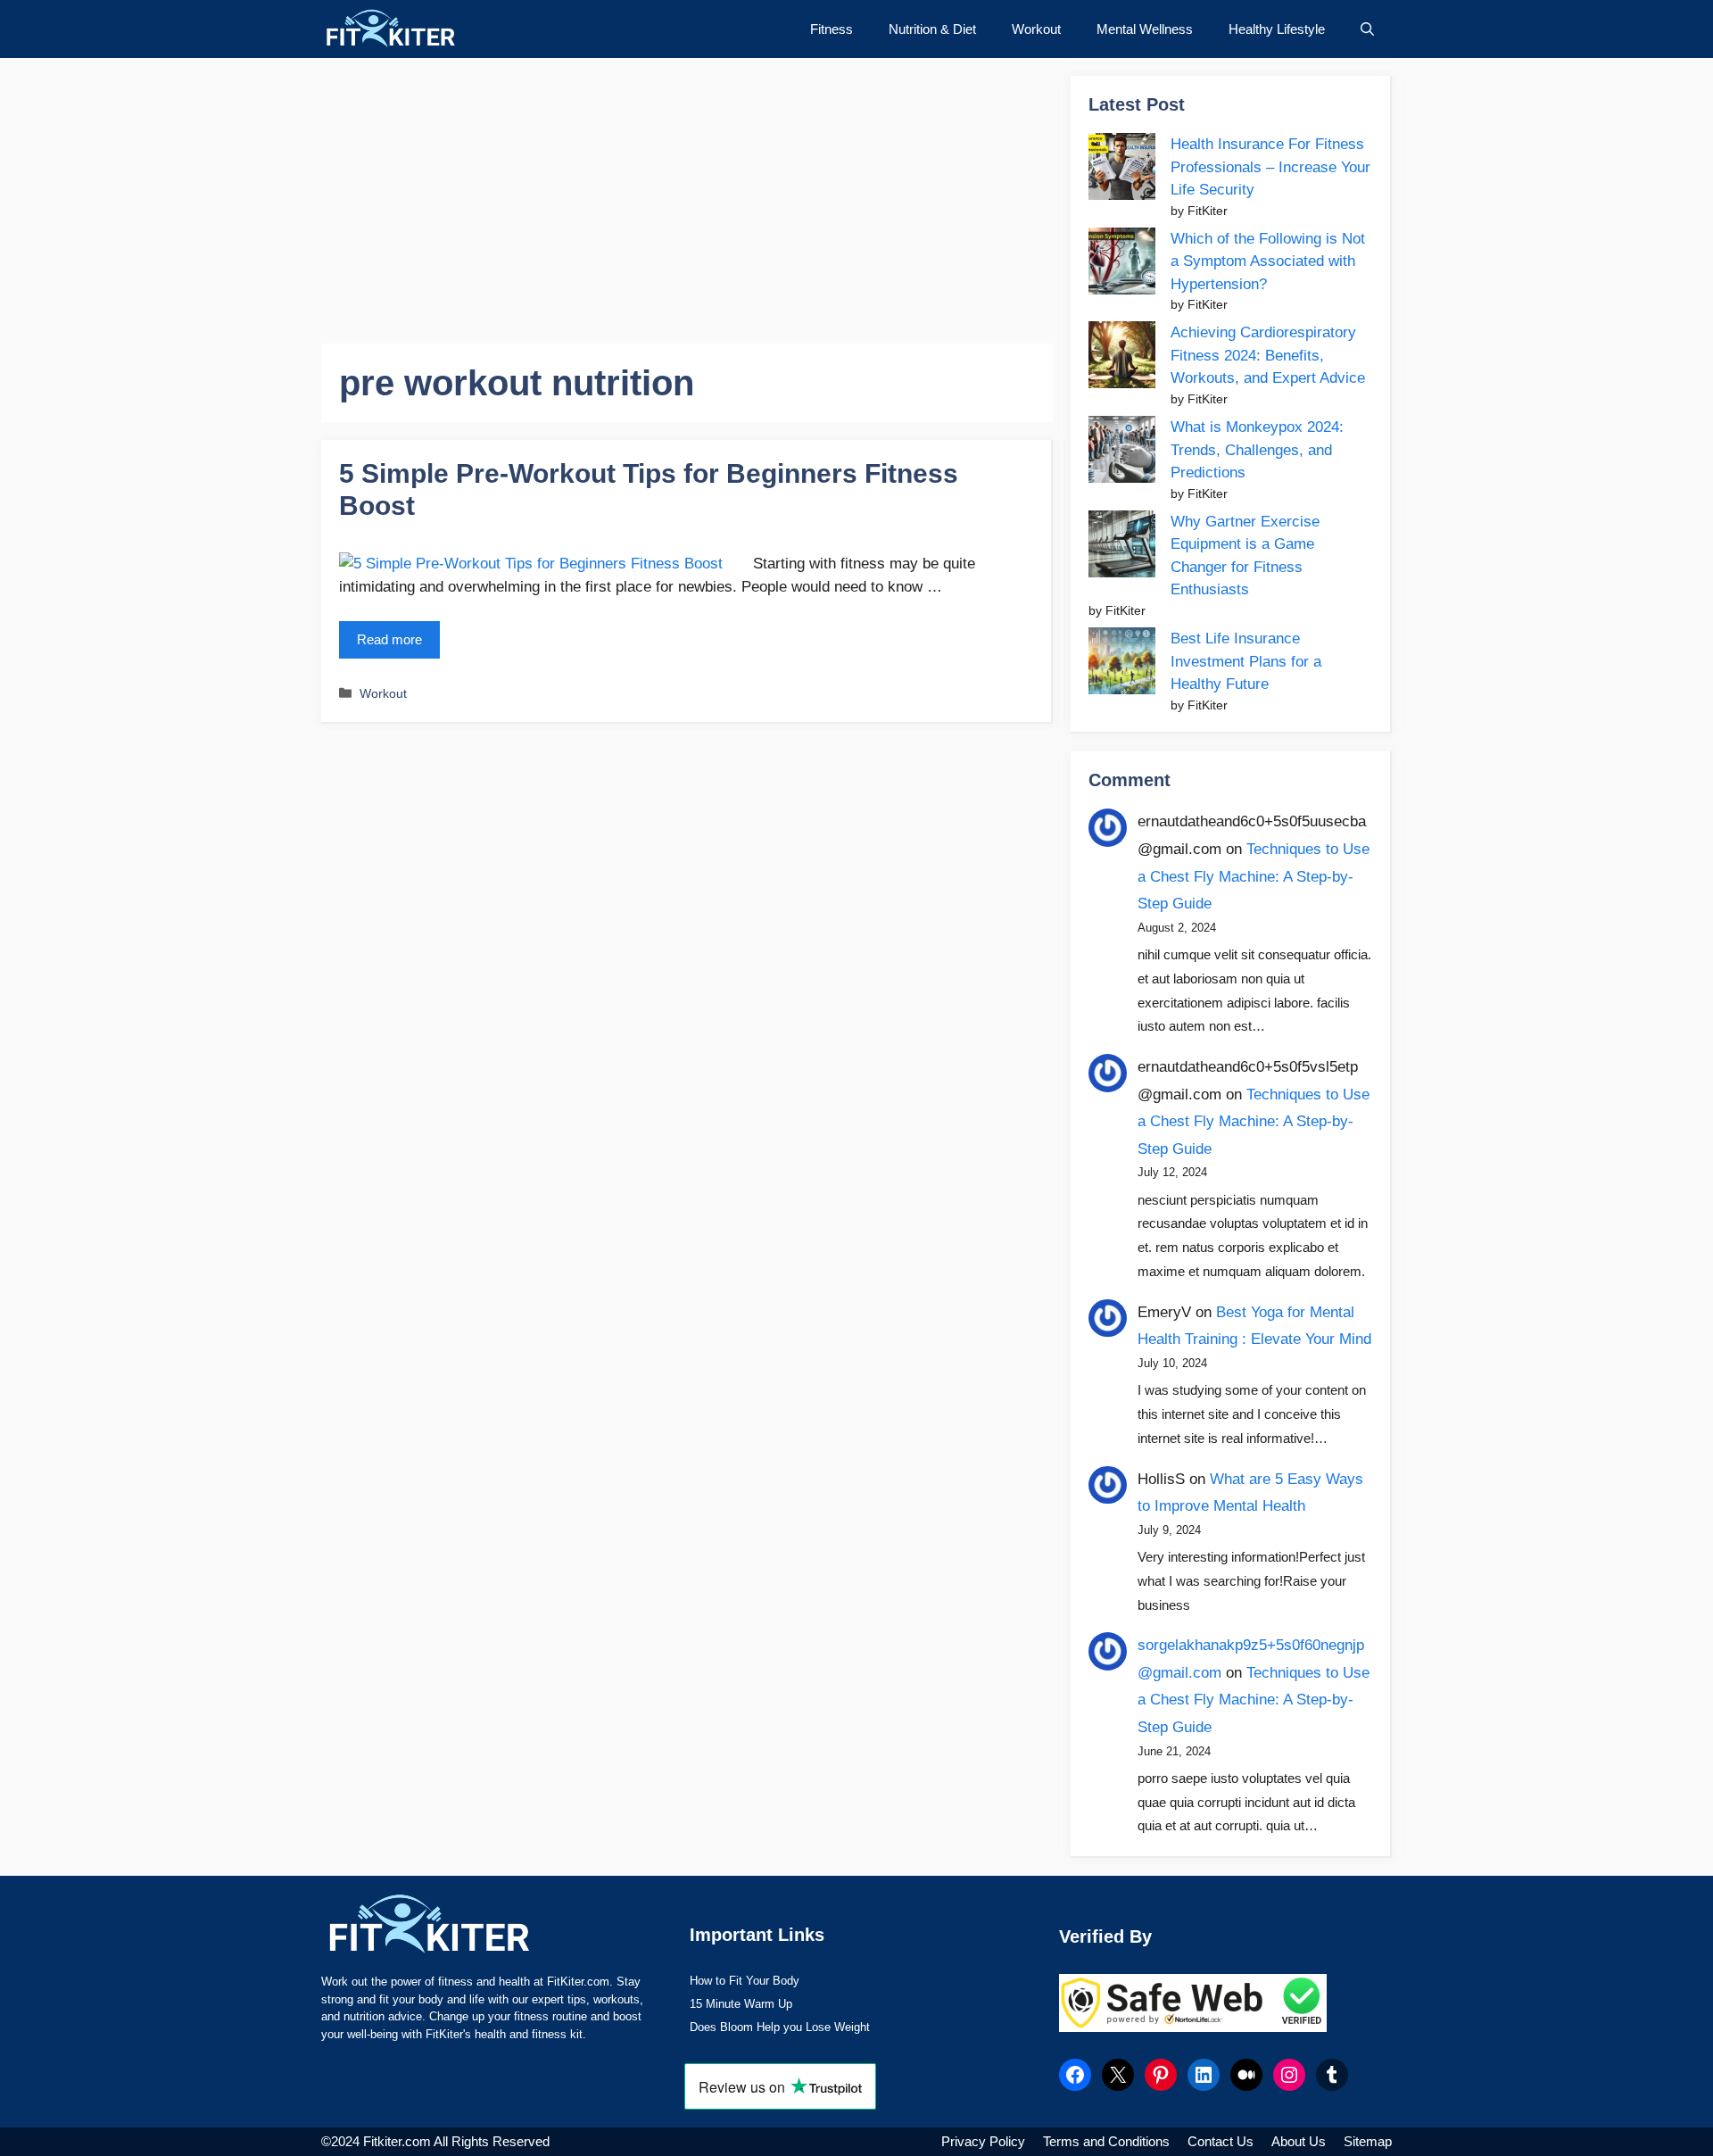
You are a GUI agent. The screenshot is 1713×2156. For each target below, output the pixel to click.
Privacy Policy (983, 2141)
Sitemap (1368, 2141)
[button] (1367, 29)
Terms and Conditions (1106, 2141)
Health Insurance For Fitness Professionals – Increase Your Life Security (1270, 167)
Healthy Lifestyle (1277, 29)
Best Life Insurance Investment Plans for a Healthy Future (1246, 661)
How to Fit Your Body (745, 1981)
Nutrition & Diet (932, 29)
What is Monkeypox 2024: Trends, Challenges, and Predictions (1257, 450)
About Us (1299, 2141)
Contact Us (1221, 2141)
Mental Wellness (1145, 29)
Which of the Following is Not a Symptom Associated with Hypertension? (1268, 261)
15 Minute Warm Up (741, 2004)
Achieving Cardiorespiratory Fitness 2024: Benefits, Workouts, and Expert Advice (1268, 355)
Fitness (832, 29)
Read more (389, 639)
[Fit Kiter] (422, 29)
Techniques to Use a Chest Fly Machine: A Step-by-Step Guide (1254, 876)
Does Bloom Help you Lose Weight (780, 2027)
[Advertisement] (687, 201)
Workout (1036, 29)
